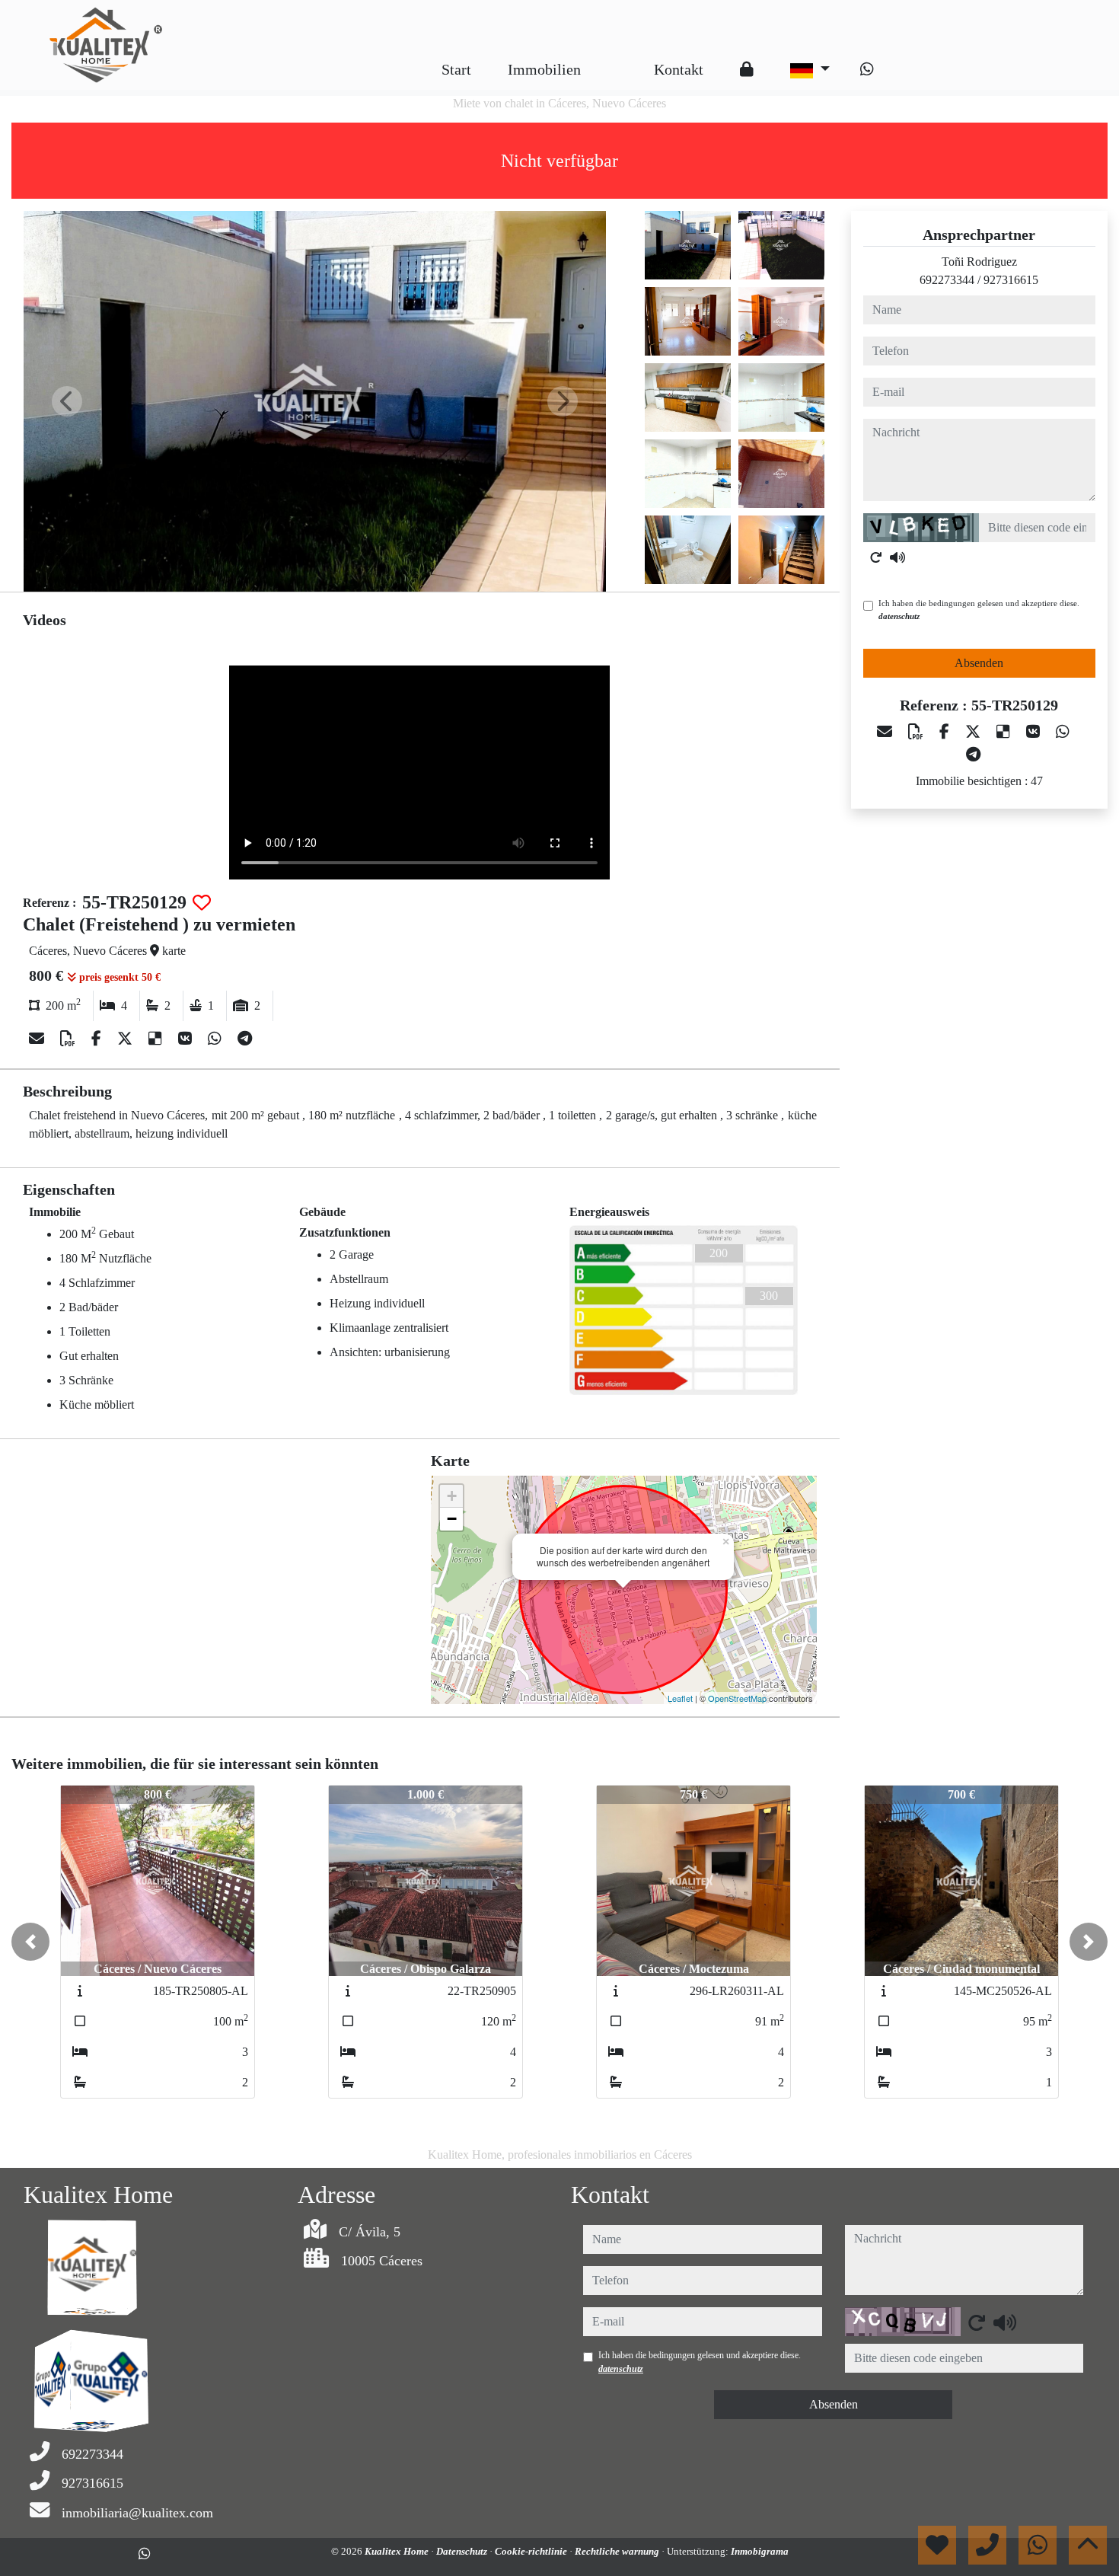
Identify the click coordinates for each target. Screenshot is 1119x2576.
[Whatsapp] (867, 69)
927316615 (1011, 280)
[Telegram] (245, 1039)
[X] (127, 1039)
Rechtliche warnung (618, 2551)
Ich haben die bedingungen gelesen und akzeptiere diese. (979, 610)
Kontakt (679, 69)
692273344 (947, 280)
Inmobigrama (760, 2551)
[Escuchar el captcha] (897, 557)
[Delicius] (157, 1039)
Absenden (979, 663)
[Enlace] (617, 58)
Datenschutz (463, 2551)
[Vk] (187, 1039)
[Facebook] (98, 1039)
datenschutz (899, 616)
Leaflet (680, 1698)
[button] (30, 1942)
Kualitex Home (398, 2551)
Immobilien (544, 69)
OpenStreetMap (737, 1698)
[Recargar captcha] (876, 557)
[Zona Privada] (747, 69)
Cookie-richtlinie (532, 2551)
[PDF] (70, 1039)
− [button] (452, 1519)
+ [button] (452, 1496)
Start (456, 69)
